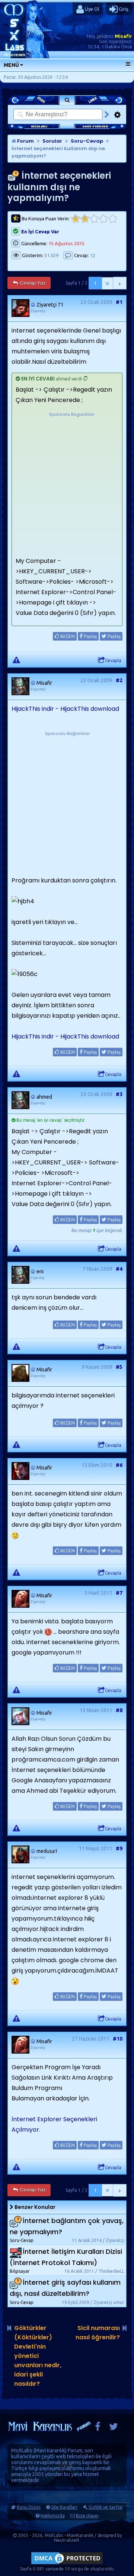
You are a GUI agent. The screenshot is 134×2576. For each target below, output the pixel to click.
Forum (25, 141)
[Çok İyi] (113, 219)
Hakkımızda (53, 2516)
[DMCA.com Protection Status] (67, 2564)
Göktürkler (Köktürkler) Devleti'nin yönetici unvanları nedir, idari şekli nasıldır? (38, 2356)
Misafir (123, 36)
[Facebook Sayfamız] (98, 2428)
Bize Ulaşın (87, 2516)
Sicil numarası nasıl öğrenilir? (98, 2333)
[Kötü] (85, 219)
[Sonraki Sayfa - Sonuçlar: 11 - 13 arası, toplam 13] (120, 283)
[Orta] (94, 219)
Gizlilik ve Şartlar (106, 2507)
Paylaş (90, 636)
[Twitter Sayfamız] (114, 2428)
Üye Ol (91, 9)
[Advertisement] (67, 485)
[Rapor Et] (16, 660)
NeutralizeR (67, 2540)
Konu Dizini (29, 2507)
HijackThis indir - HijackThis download (65, 709)
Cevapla (113, 660)
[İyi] (103, 219)
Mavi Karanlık (50, 2450)
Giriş (123, 9)
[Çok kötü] (75, 219)
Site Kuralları (64, 2507)
